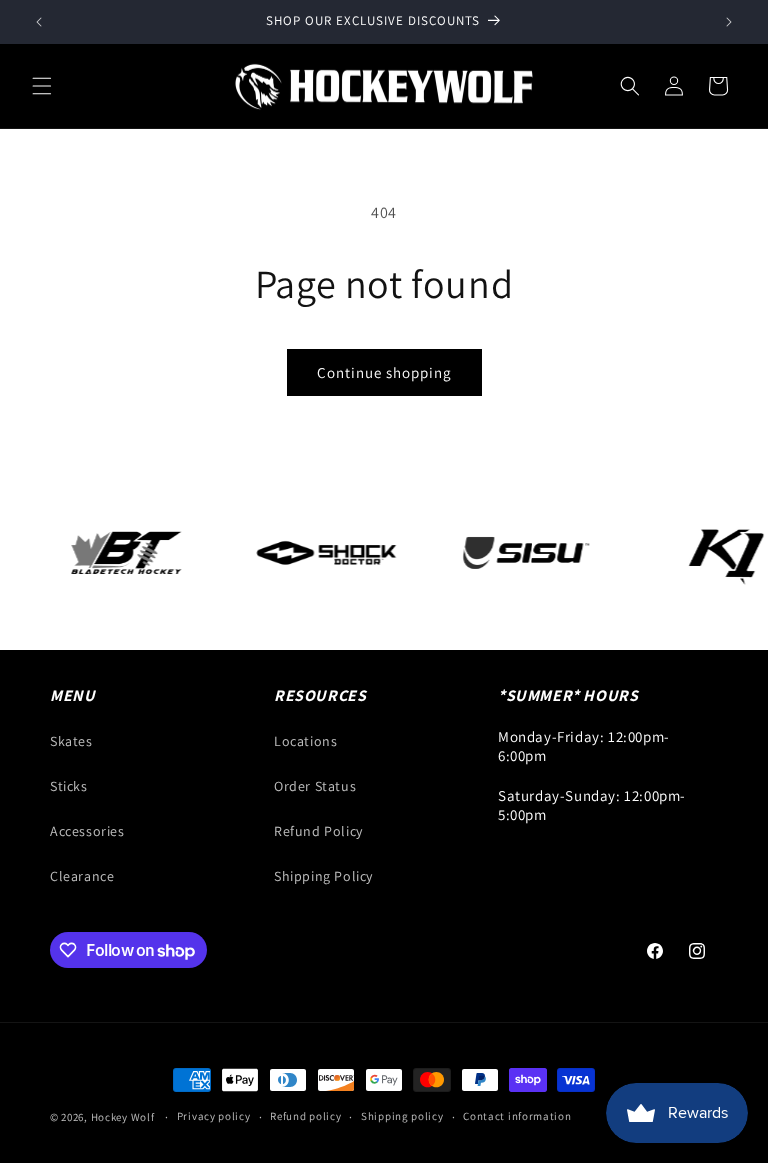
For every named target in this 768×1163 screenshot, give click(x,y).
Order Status (315, 786)
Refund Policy (318, 831)
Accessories (87, 831)
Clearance (82, 876)
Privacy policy (214, 1116)
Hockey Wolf (123, 1117)
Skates (71, 741)
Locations (305, 741)
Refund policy (305, 1116)
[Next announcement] (729, 22)
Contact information (517, 1116)
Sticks (69, 786)
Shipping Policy (323, 876)
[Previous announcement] (39, 22)
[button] (42, 86)
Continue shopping (384, 372)
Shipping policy (402, 1116)
